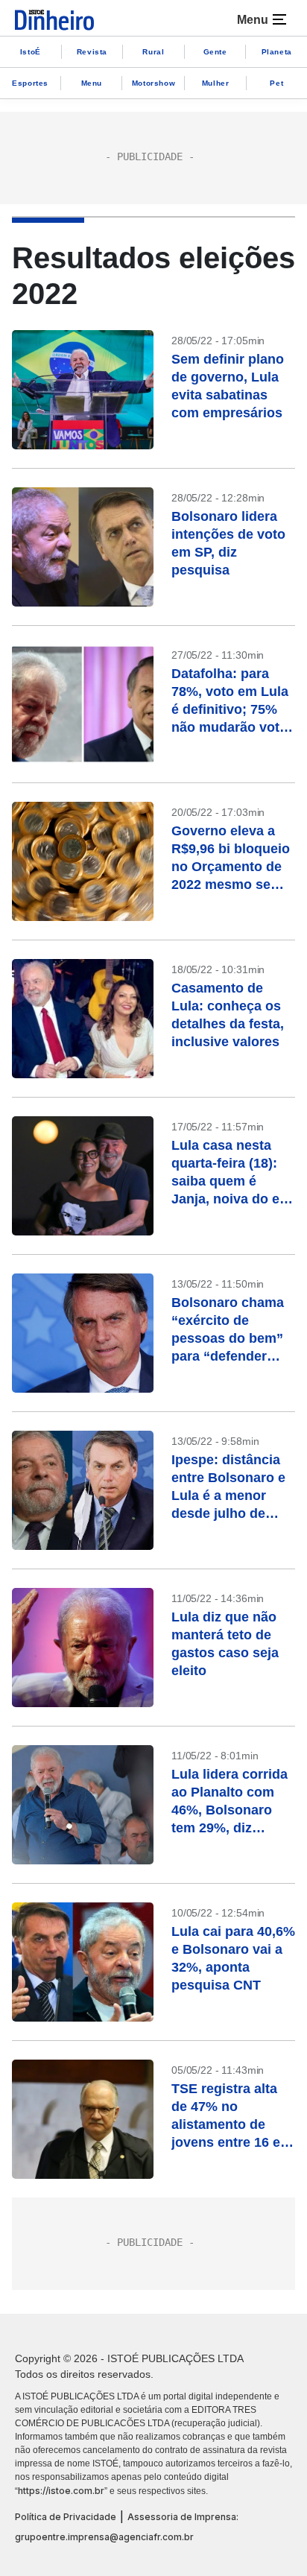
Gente (215, 52)
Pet (276, 83)
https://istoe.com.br (61, 2491)
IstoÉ (31, 52)
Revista (92, 52)
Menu (92, 83)
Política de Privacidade (66, 2517)
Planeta (277, 52)
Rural (153, 52)
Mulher (216, 83)
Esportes (30, 83)
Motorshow (153, 83)
